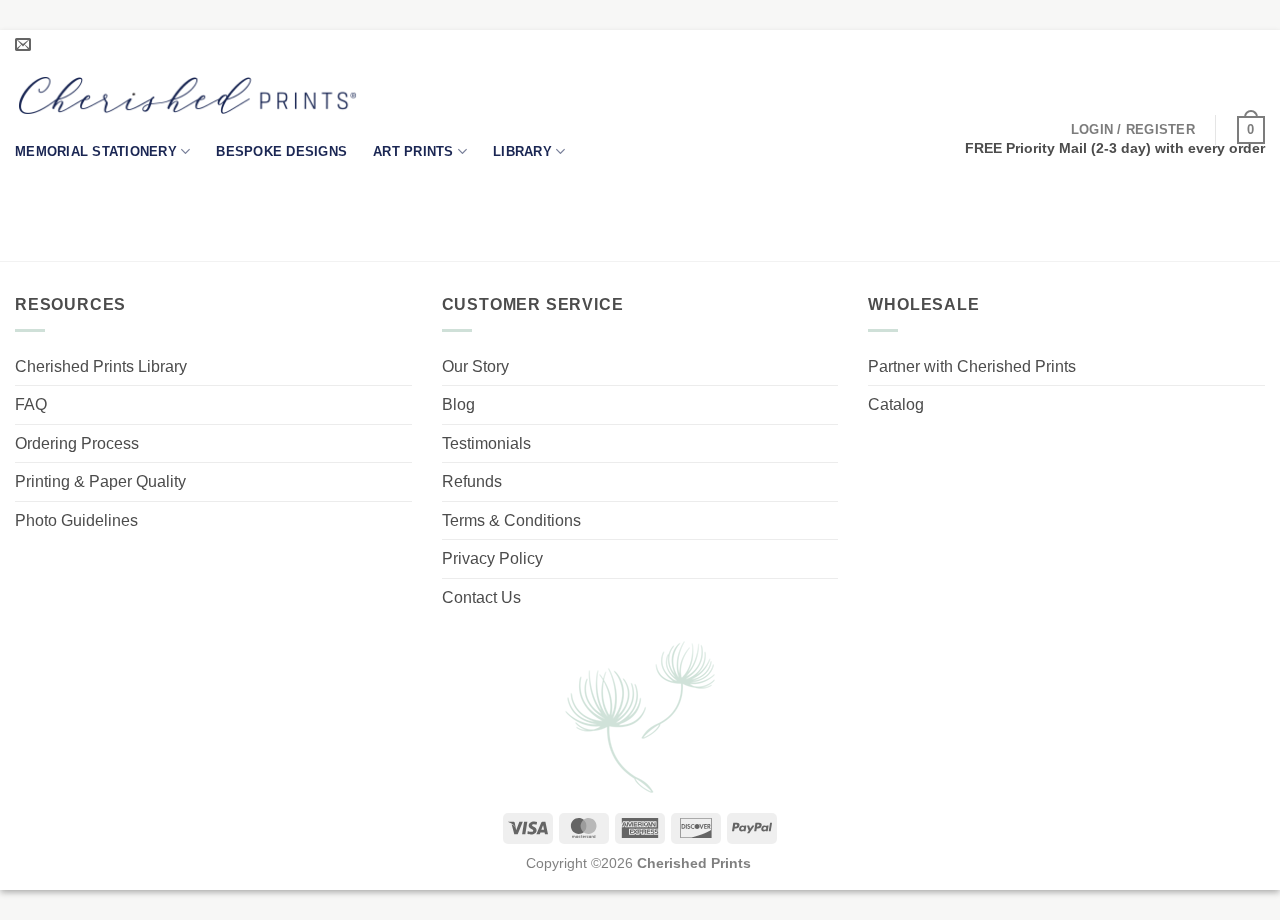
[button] (1133, 130)
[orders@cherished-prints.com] (25, 44)
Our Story (475, 366)
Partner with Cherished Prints (972, 366)
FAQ (31, 404)
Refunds (472, 481)
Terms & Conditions (511, 520)
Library (522, 151)
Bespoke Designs (281, 151)
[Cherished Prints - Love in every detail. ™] (187, 95)
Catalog (896, 404)
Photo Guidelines (76, 520)
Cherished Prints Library (101, 366)
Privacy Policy (492, 558)
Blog (458, 404)
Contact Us (481, 597)
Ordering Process (77, 443)
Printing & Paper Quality (100, 481)
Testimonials (486, 443)
